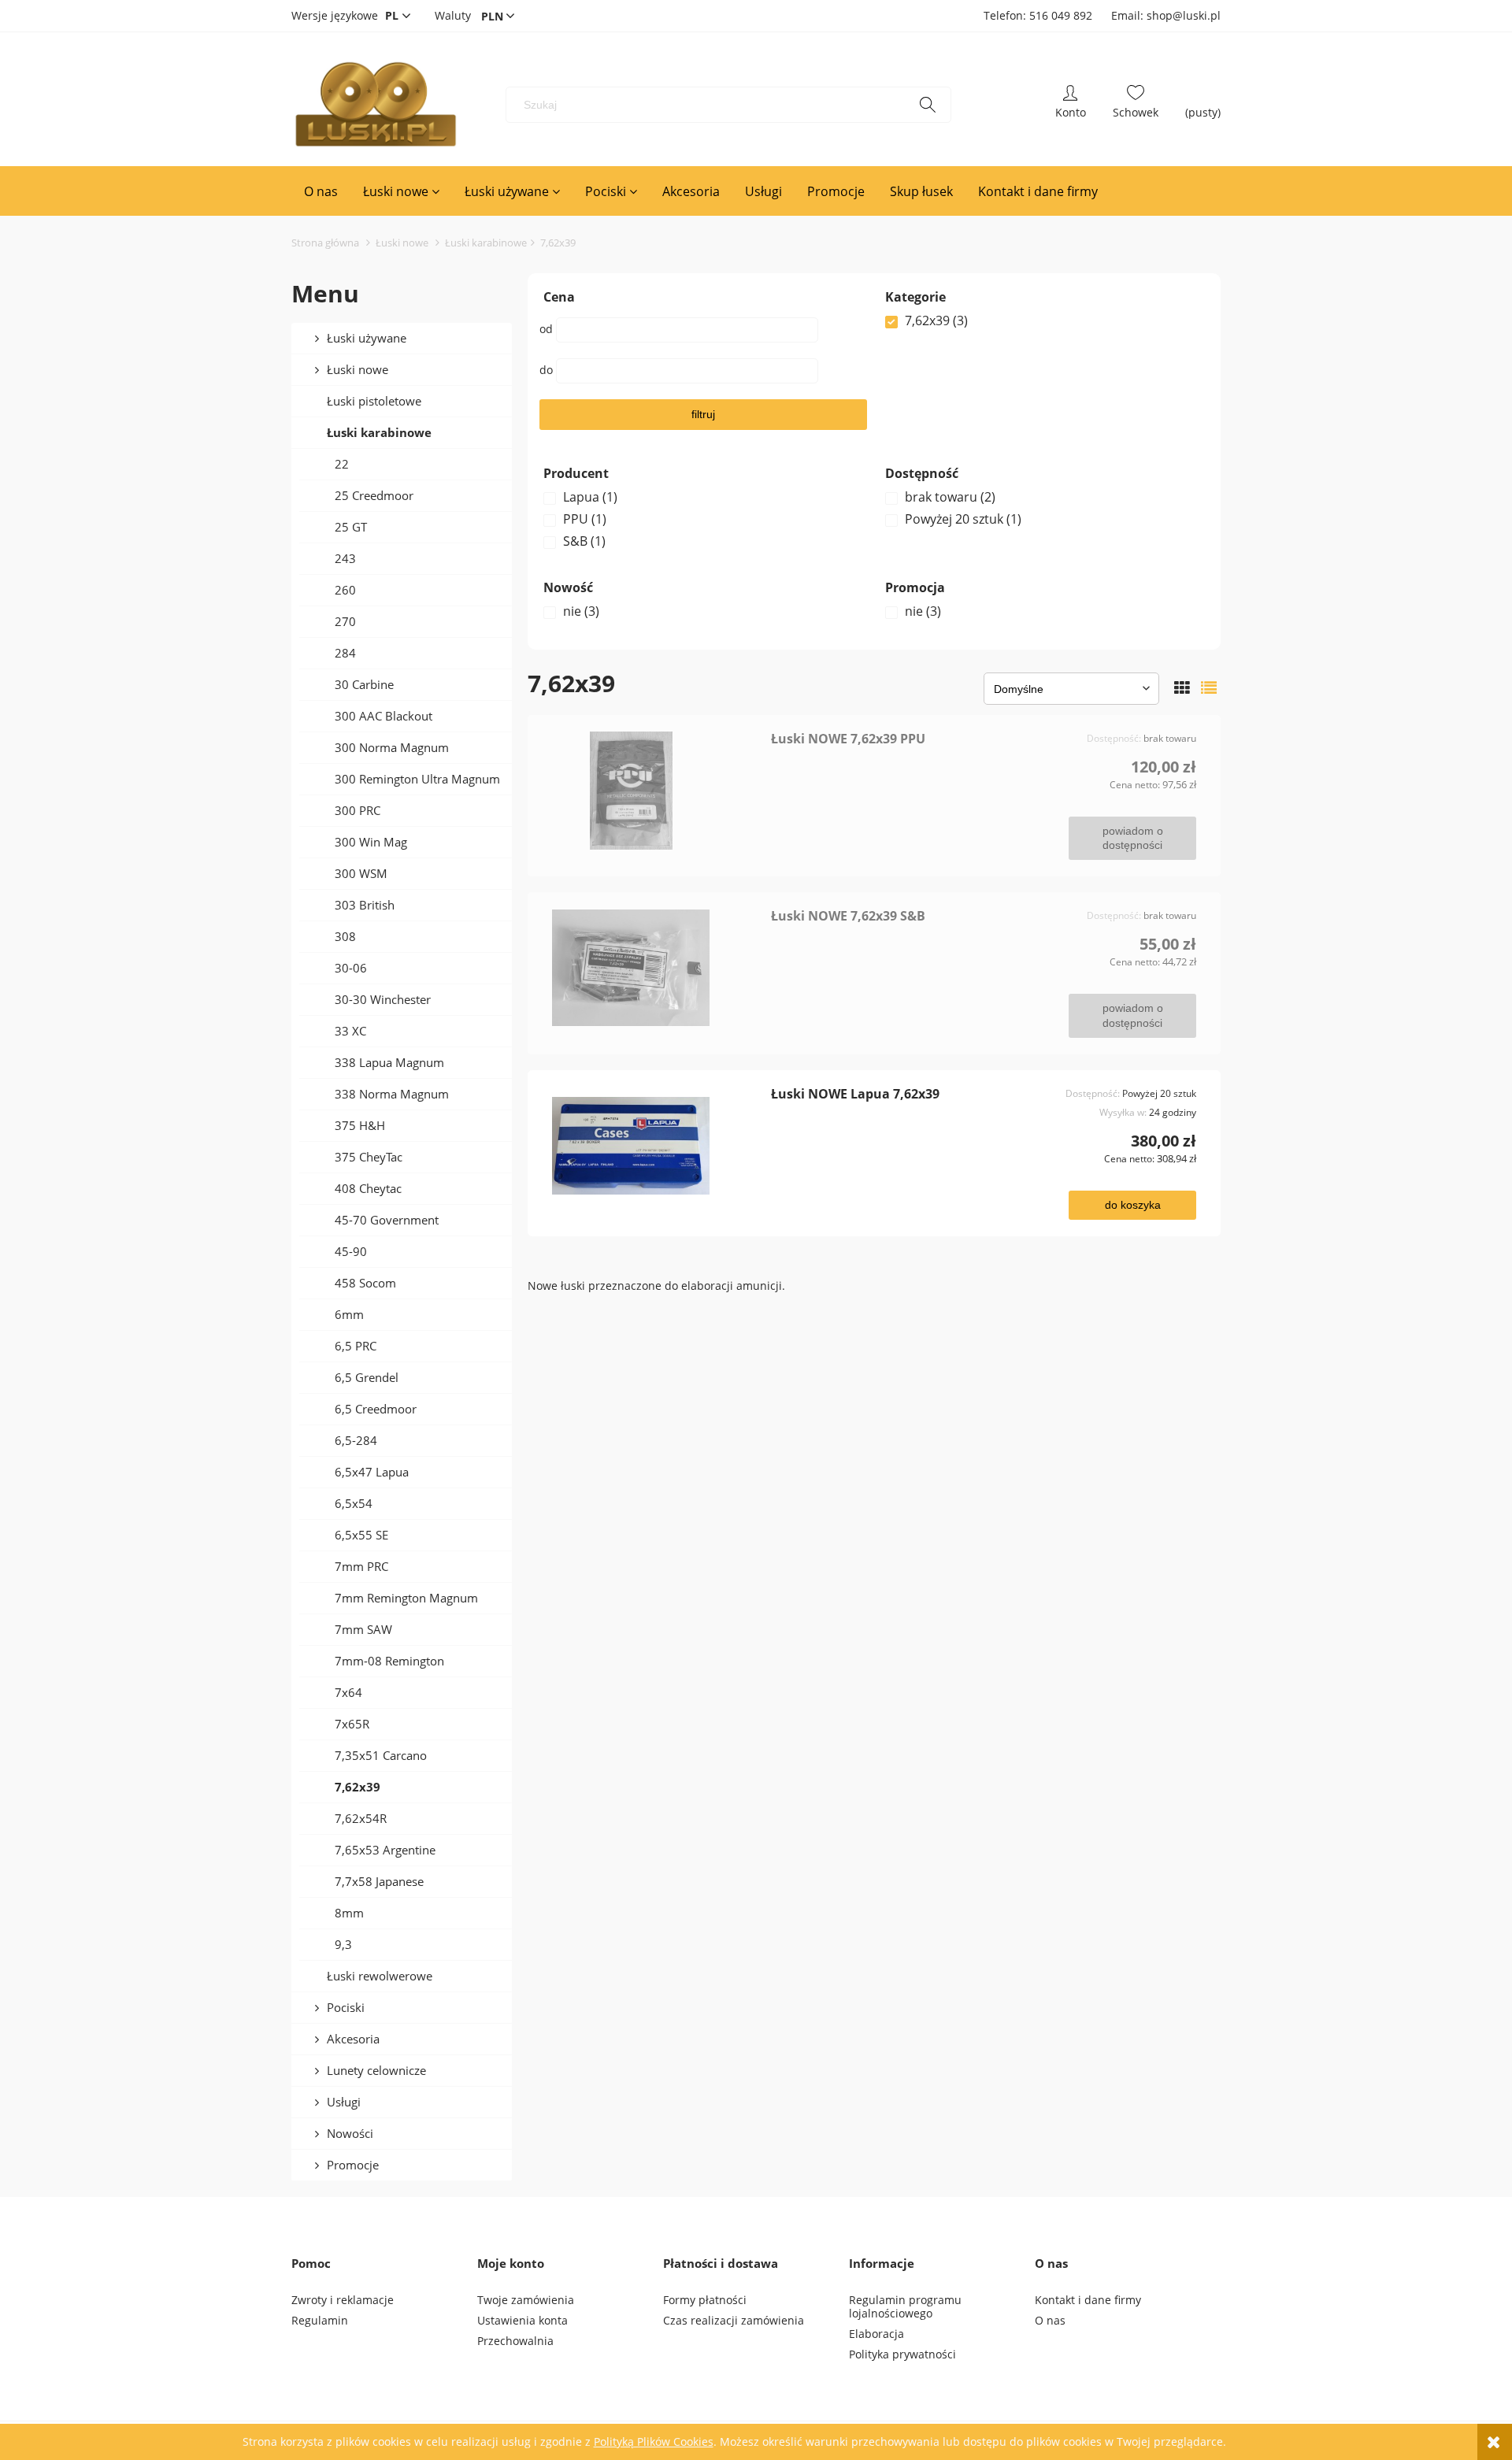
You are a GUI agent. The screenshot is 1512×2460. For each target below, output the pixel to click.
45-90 (351, 1251)
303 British (365, 905)
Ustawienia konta (523, 2320)
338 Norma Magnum (392, 1094)
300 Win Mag (371, 842)
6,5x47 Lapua (372, 1472)
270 (345, 621)
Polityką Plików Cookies (654, 2441)
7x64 (348, 1692)
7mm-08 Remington (389, 1661)
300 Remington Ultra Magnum (417, 779)
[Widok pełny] (1209, 688)
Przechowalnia (515, 2341)
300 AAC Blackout (384, 716)
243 (345, 558)
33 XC (350, 1031)
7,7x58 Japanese (379, 1881)
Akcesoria (353, 2039)
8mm (349, 1913)
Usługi (344, 2102)
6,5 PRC (356, 1346)
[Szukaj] (928, 105)
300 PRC (358, 810)
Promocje (353, 2165)
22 (342, 464)
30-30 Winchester (383, 999)
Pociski (346, 2007)
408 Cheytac (368, 1188)
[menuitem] (321, 191)
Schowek (1136, 105)
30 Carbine (364, 684)
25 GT (351, 527)
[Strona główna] (375, 105)
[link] (1045, 320)
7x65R (352, 1724)
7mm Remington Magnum (406, 1598)
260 (345, 590)
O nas (1050, 2320)
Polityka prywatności (902, 2354)
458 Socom (365, 1283)
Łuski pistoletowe (374, 401)
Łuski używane (367, 338)
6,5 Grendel (367, 1377)
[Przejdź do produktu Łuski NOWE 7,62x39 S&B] (655, 968)
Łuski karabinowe (379, 432)
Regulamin (320, 2320)
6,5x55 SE (361, 1535)
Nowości (350, 2133)
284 (345, 653)
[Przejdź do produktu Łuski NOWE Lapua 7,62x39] (655, 1146)
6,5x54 (354, 1503)
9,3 (343, 1944)
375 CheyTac (369, 1157)
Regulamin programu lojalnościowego (905, 2306)
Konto (1071, 105)
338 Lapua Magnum (389, 1062)
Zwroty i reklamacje (343, 2300)
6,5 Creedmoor (376, 1409)
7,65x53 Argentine (385, 1850)
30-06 (351, 968)
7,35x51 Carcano (381, 1755)
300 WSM (361, 873)
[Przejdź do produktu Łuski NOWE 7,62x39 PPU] (655, 791)
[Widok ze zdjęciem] (1182, 688)
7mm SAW (363, 1629)
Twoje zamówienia (526, 2300)
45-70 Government (387, 1220)
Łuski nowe (358, 369)
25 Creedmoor (374, 495)
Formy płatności (705, 2300)
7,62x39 (358, 1787)
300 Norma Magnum (392, 747)
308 (345, 936)
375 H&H (360, 1125)
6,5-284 (356, 1440)
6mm (349, 1314)
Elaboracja (876, 2334)
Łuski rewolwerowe (380, 1976)
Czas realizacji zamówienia (734, 2320)
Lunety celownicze (376, 2070)
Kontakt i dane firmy (1088, 2300)
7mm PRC (361, 1566)
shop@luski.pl (1184, 15)
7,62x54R (361, 1818)
